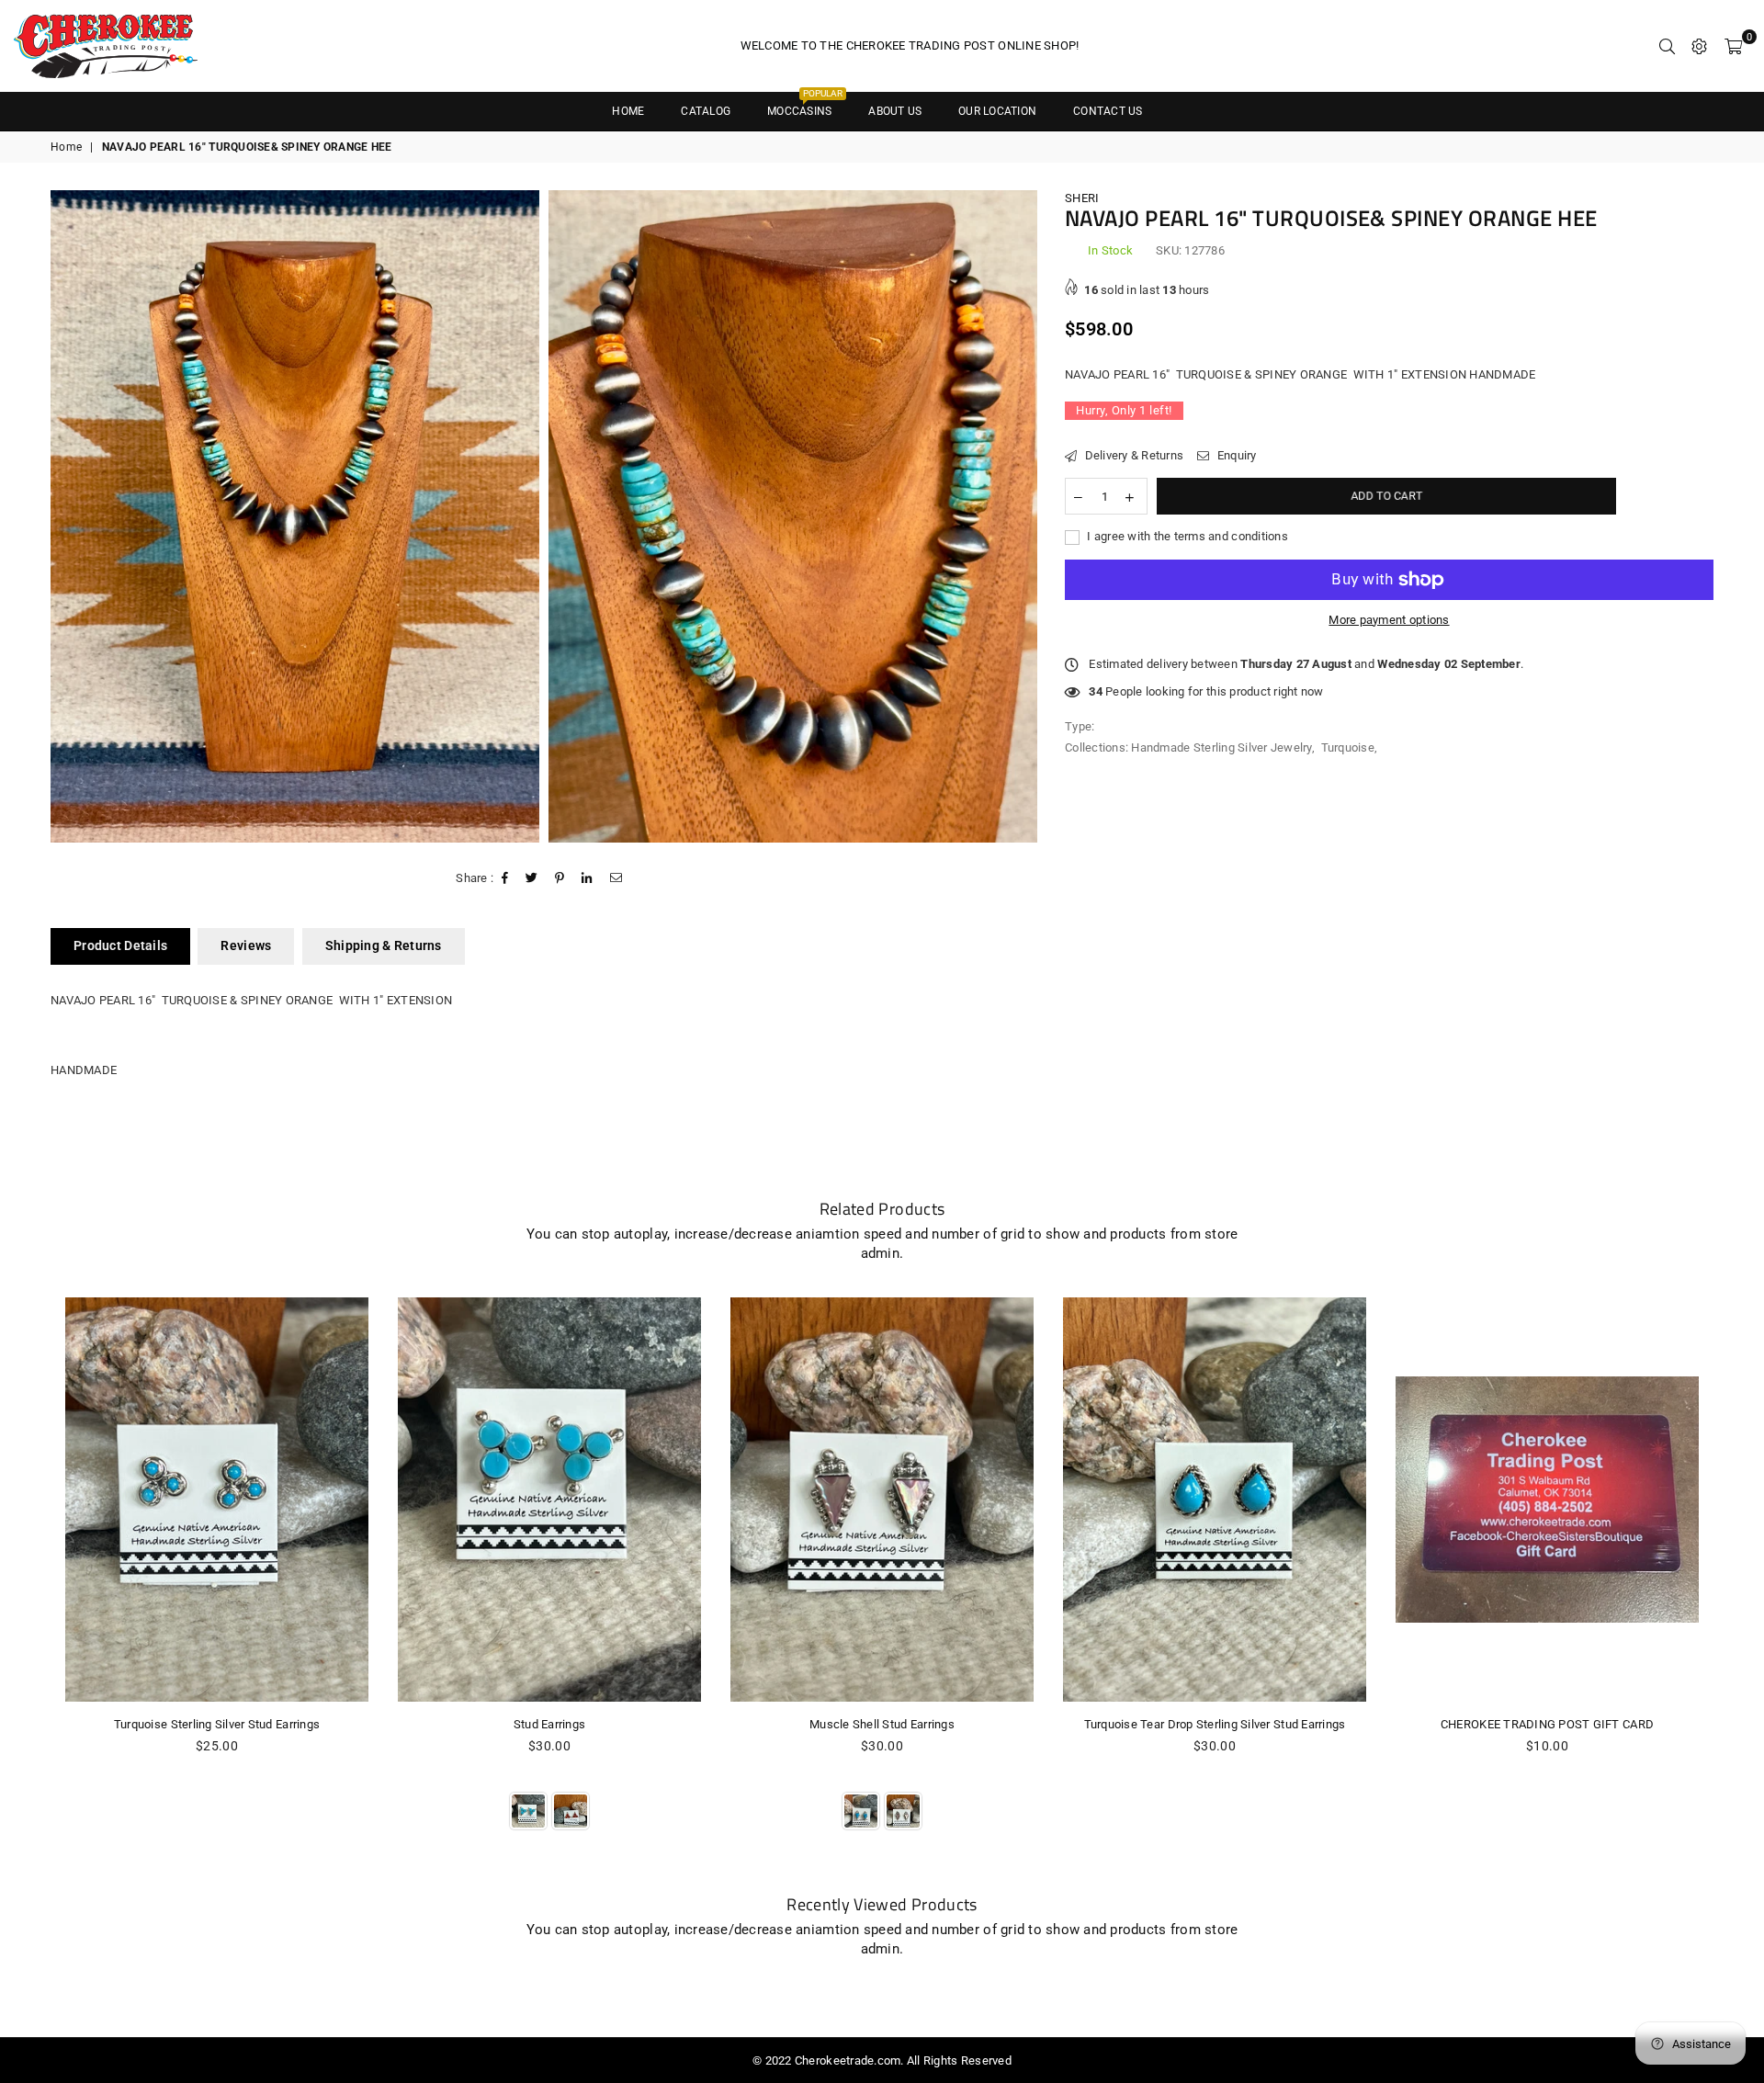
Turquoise (1348, 747)
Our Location (997, 111)
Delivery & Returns (1132, 455)
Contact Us (1108, 111)
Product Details (120, 945)
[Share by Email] (616, 878)
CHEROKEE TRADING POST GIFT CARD (1547, 1724)
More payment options (1389, 620)
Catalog (706, 111)
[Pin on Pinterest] (560, 878)
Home (66, 147)
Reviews (246, 945)
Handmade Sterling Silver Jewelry (1221, 747)
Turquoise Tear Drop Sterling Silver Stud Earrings (1215, 1724)
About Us (895, 111)
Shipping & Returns (384, 945)
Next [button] (1734, 1585)
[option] (295, 516)
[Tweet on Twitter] (532, 878)
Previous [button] (30, 1585)
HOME (628, 111)
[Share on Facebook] (505, 878)
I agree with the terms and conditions (1186, 536)
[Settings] (1699, 46)
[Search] (1667, 46)
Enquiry (1235, 455)
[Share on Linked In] (587, 878)
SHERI (1082, 198)
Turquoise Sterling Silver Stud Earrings (217, 1724)
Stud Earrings (549, 1724)
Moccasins (805, 105)
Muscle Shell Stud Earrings (882, 1724)
